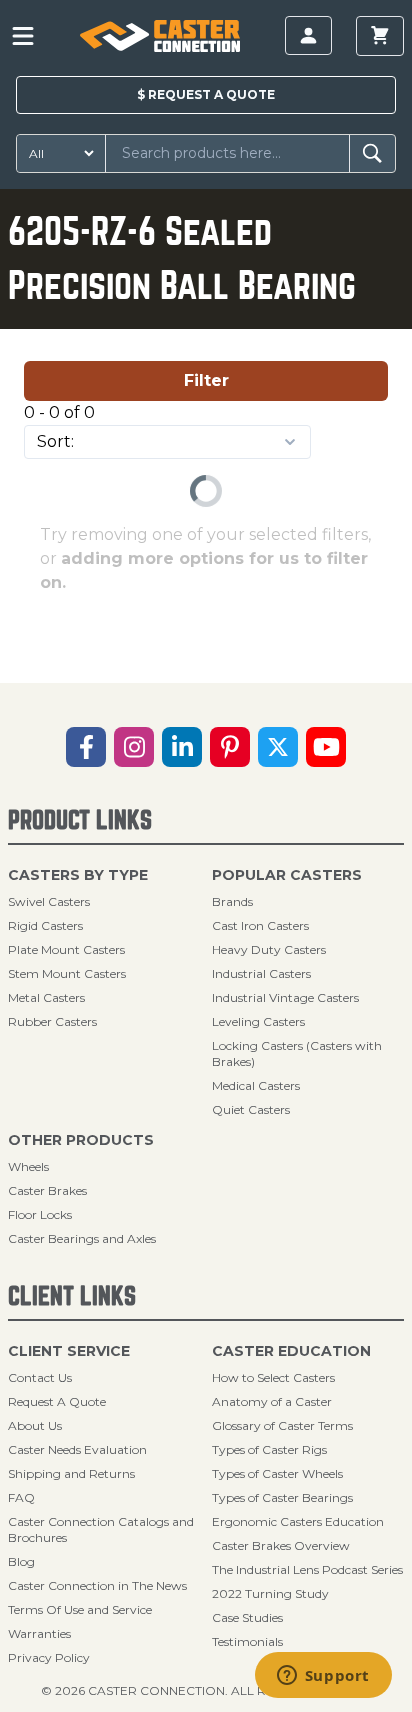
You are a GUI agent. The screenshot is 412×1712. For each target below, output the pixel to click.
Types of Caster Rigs (269, 1449)
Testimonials (247, 1641)
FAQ (21, 1497)
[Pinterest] (230, 747)
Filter (206, 380)
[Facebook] (86, 747)
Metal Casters (46, 997)
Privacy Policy (49, 1657)
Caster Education (291, 1351)
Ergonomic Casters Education (298, 1521)
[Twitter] (278, 747)
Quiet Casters (251, 1109)
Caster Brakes (47, 1190)
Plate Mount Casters (66, 949)
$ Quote (206, 94)
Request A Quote (57, 1401)
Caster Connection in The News (97, 1585)
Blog (21, 1561)
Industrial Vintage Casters (285, 997)
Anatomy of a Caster (272, 1401)
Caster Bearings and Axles (82, 1238)
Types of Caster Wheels (277, 1473)
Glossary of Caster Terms (282, 1425)
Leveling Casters (258, 1021)
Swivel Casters (49, 901)
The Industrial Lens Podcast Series (307, 1569)
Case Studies (247, 1617)
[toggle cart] (380, 36)
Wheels (28, 1166)
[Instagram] (134, 747)
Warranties (39, 1633)
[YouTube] (326, 747)
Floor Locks (40, 1214)
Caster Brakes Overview (281, 1545)
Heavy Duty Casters (269, 949)
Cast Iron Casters (260, 925)
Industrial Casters (261, 973)
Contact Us (40, 1377)
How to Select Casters (273, 1377)
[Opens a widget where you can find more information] (323, 1677)
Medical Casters (256, 1085)
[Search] (372, 153)
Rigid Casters (45, 925)
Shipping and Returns (71, 1473)
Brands (232, 901)
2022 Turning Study (270, 1593)
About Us (35, 1425)
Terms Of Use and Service (80, 1609)
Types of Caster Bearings (282, 1497)
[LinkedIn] (182, 747)
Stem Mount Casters (67, 973)
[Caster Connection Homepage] (159, 36)
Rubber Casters (52, 1021)
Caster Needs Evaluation (77, 1449)
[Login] (308, 35)
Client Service (69, 1351)
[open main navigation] (23, 36)
